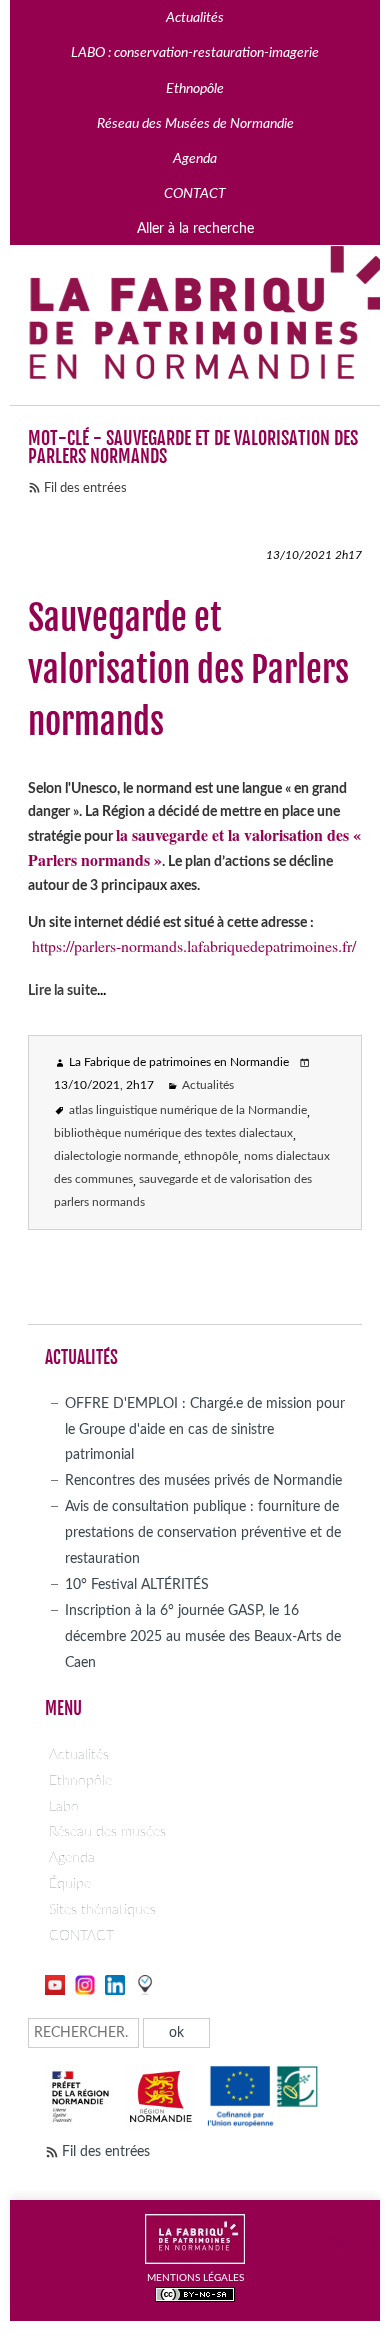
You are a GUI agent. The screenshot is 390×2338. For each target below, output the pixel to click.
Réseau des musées (107, 1831)
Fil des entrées (85, 488)
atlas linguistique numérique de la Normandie (188, 1110)
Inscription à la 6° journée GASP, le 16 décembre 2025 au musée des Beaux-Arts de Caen (203, 1636)
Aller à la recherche (195, 228)
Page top (352, 2244)
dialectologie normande (116, 1156)
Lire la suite (62, 990)
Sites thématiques (102, 1909)
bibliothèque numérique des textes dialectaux (173, 1133)
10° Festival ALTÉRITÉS (137, 1584)
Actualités (208, 1085)
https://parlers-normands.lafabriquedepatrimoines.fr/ (194, 945)
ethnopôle (211, 1156)
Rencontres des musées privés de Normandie (203, 1480)
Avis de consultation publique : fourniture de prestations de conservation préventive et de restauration (203, 1532)
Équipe (70, 1883)
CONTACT (81, 1935)
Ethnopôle (80, 1780)
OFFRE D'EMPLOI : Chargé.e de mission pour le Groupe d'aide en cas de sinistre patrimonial (205, 1429)
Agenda (72, 1857)
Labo (64, 1806)
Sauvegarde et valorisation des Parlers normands (188, 670)
